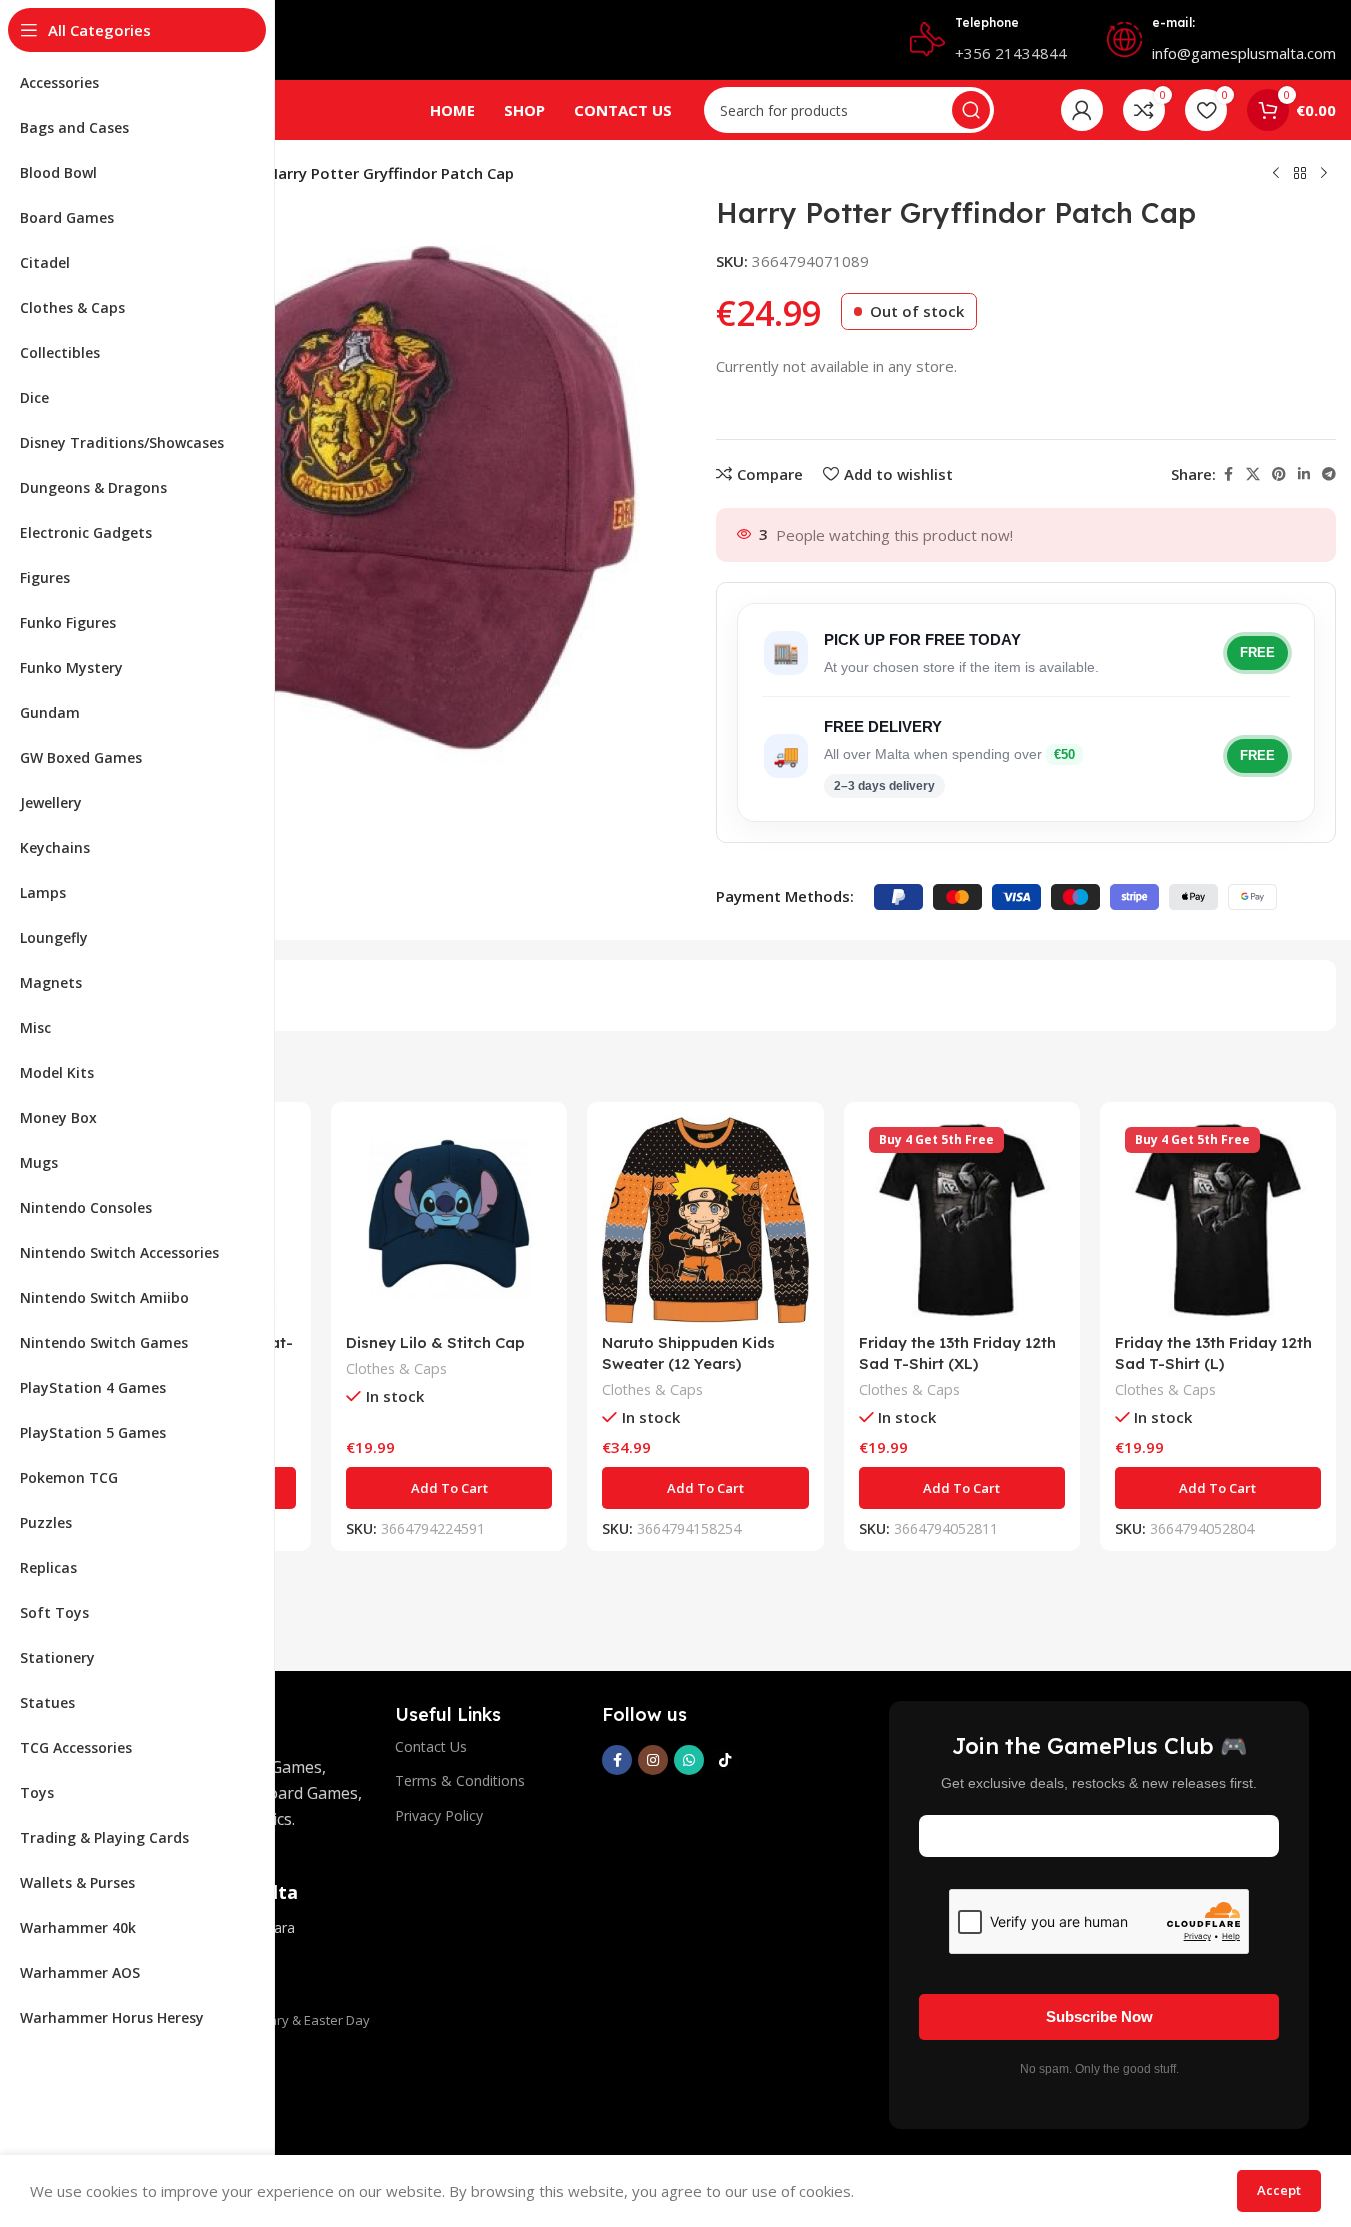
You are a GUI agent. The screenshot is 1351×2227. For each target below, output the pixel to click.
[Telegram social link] (1329, 474)
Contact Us (431, 1746)
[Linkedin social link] (1304, 474)
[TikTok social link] (725, 1760)
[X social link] (1253, 474)
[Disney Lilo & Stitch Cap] (449, 1220)
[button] (449, 1488)
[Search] (971, 110)
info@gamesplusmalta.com (1244, 53)
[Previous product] (1276, 174)
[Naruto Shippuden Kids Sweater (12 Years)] (705, 1220)
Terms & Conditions (460, 1780)
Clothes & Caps (396, 1368)
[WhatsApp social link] (689, 1760)
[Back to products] (1300, 174)
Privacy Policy (439, 1815)
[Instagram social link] (653, 1760)
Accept (1279, 2190)
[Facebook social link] (1228, 474)
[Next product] (1324, 174)
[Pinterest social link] (1279, 474)
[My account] (1082, 110)
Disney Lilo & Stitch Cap (435, 1342)
